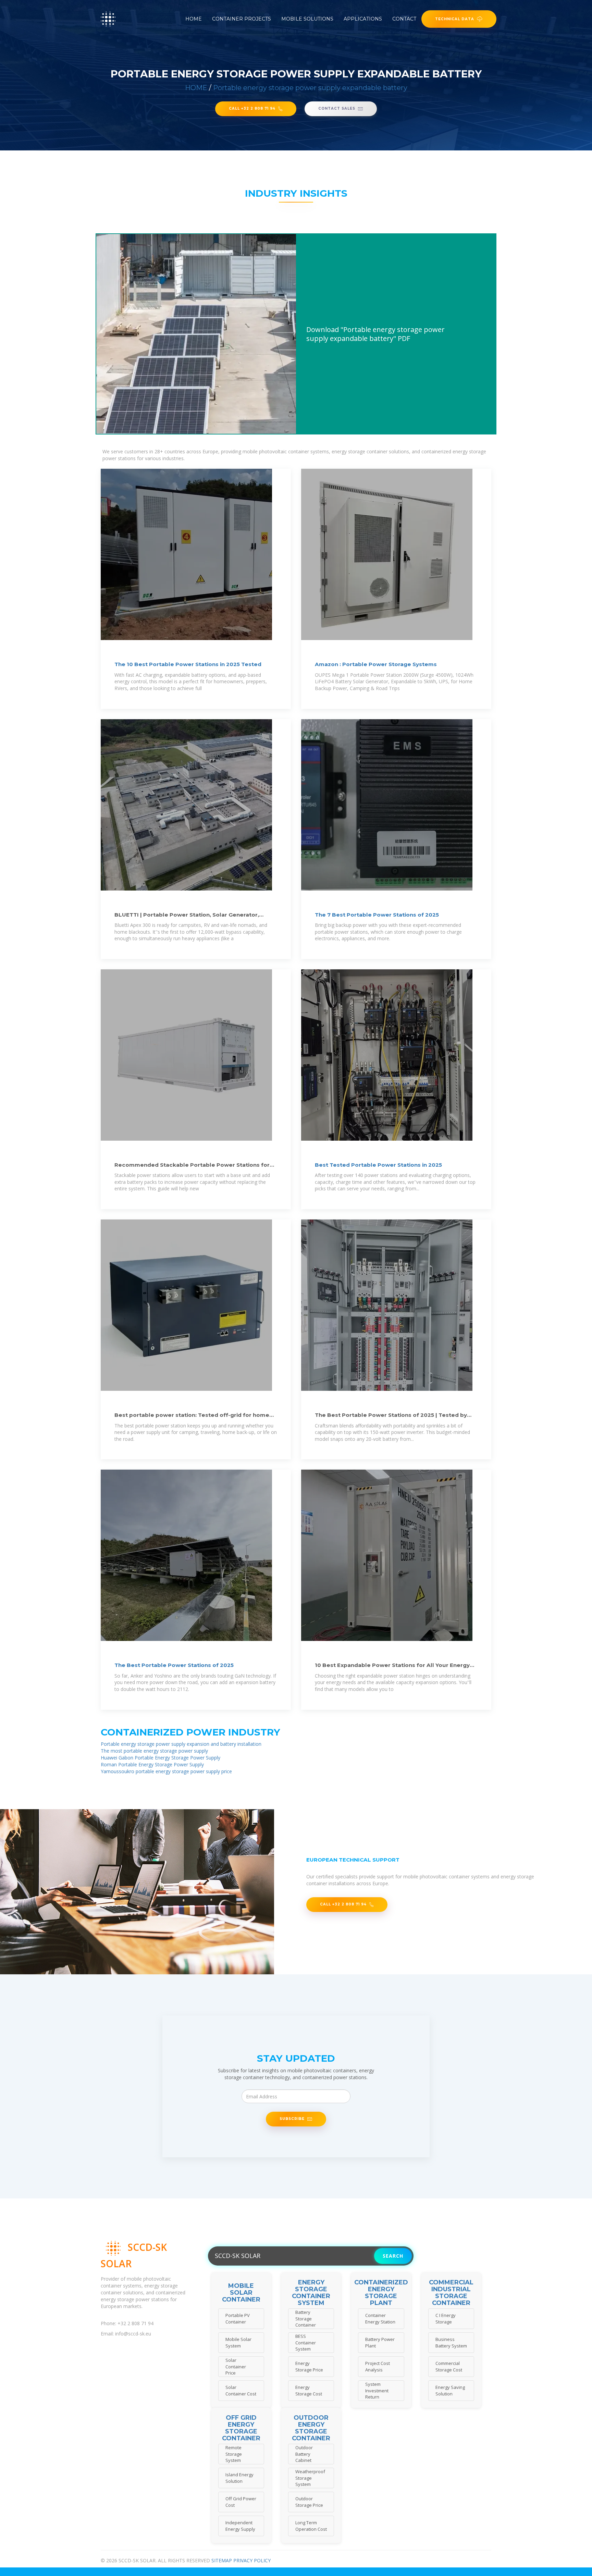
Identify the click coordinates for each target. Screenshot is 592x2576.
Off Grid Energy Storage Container (241, 2428)
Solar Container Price (236, 2366)
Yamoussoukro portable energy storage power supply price (166, 1771)
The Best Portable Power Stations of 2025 (174, 1665)
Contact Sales (337, 108)
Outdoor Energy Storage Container (311, 2428)
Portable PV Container (238, 2319)
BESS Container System (306, 2342)
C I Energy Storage (446, 2319)
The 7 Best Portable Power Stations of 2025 (377, 915)
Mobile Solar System (238, 2342)
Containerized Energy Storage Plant (381, 2293)
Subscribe (292, 2119)
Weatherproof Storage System (310, 2478)
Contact (404, 19)
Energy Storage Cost (309, 2390)
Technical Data (455, 19)
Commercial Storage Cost (449, 2366)
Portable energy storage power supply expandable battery (310, 88)
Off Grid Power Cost (241, 2502)
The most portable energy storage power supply (154, 1751)
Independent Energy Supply (240, 2526)
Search (393, 2256)
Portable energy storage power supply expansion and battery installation (181, 1744)
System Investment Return (377, 2390)
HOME (196, 88)
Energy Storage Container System (311, 2293)
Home (194, 19)
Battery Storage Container (306, 2319)
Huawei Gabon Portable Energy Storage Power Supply (161, 1758)
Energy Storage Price (309, 2366)
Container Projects (242, 19)
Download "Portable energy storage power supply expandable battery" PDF (375, 334)
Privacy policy (252, 2560)
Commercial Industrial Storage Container (451, 2293)
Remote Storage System (234, 2454)
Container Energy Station (380, 2319)
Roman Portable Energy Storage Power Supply (152, 1764)
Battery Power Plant (380, 2342)
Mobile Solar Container (241, 2293)
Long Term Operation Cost (311, 2526)
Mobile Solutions (307, 19)
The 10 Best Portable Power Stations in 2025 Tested (188, 664)
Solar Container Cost (241, 2390)
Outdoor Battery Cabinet (304, 2454)
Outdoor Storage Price (309, 2502)
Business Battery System (451, 2342)
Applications (363, 19)
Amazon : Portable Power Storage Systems (376, 664)
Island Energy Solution (239, 2478)
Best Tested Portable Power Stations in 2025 (378, 1165)
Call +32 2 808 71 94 (252, 108)
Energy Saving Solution (450, 2390)
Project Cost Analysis (378, 2366)
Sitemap (222, 2560)
